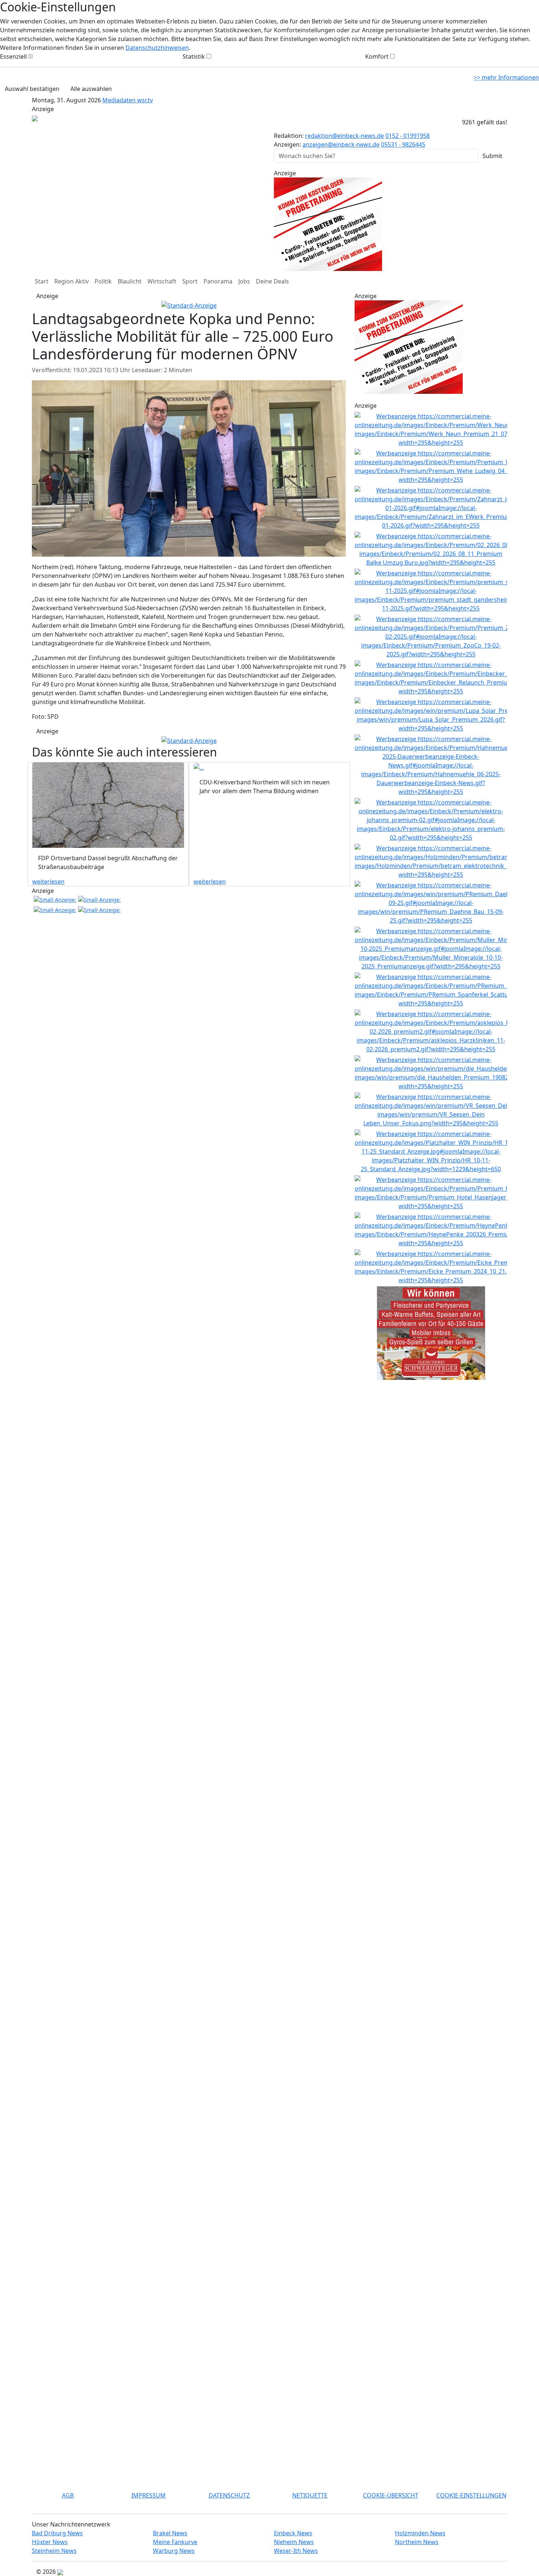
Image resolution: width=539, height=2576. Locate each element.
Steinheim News (54, 2551)
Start (42, 281)
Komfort (377, 56)
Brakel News (170, 2533)
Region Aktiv (71, 281)
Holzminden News (420, 2533)
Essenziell (13, 56)
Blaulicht (130, 281)
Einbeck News (293, 2533)
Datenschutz (229, 2495)
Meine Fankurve (175, 2542)
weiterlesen (48, 882)
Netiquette (310, 2495)
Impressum (148, 2495)
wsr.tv (145, 100)
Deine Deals (272, 281)
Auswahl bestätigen (32, 89)
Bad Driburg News (57, 2533)
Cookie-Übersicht (391, 2495)
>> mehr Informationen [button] (506, 77)
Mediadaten (120, 100)
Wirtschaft (162, 281)
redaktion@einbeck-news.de (344, 136)
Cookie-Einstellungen (471, 2495)
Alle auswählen (91, 89)
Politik (103, 281)
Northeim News (417, 2542)
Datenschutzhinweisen (157, 48)
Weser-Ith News (296, 2551)
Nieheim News (294, 2542)
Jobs (244, 281)
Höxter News (50, 2542)
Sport (190, 281)
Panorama (218, 281)
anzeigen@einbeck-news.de (341, 144)
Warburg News (174, 2551)
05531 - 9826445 (403, 144)
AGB (68, 2495)
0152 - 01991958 (408, 136)
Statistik (194, 56)
